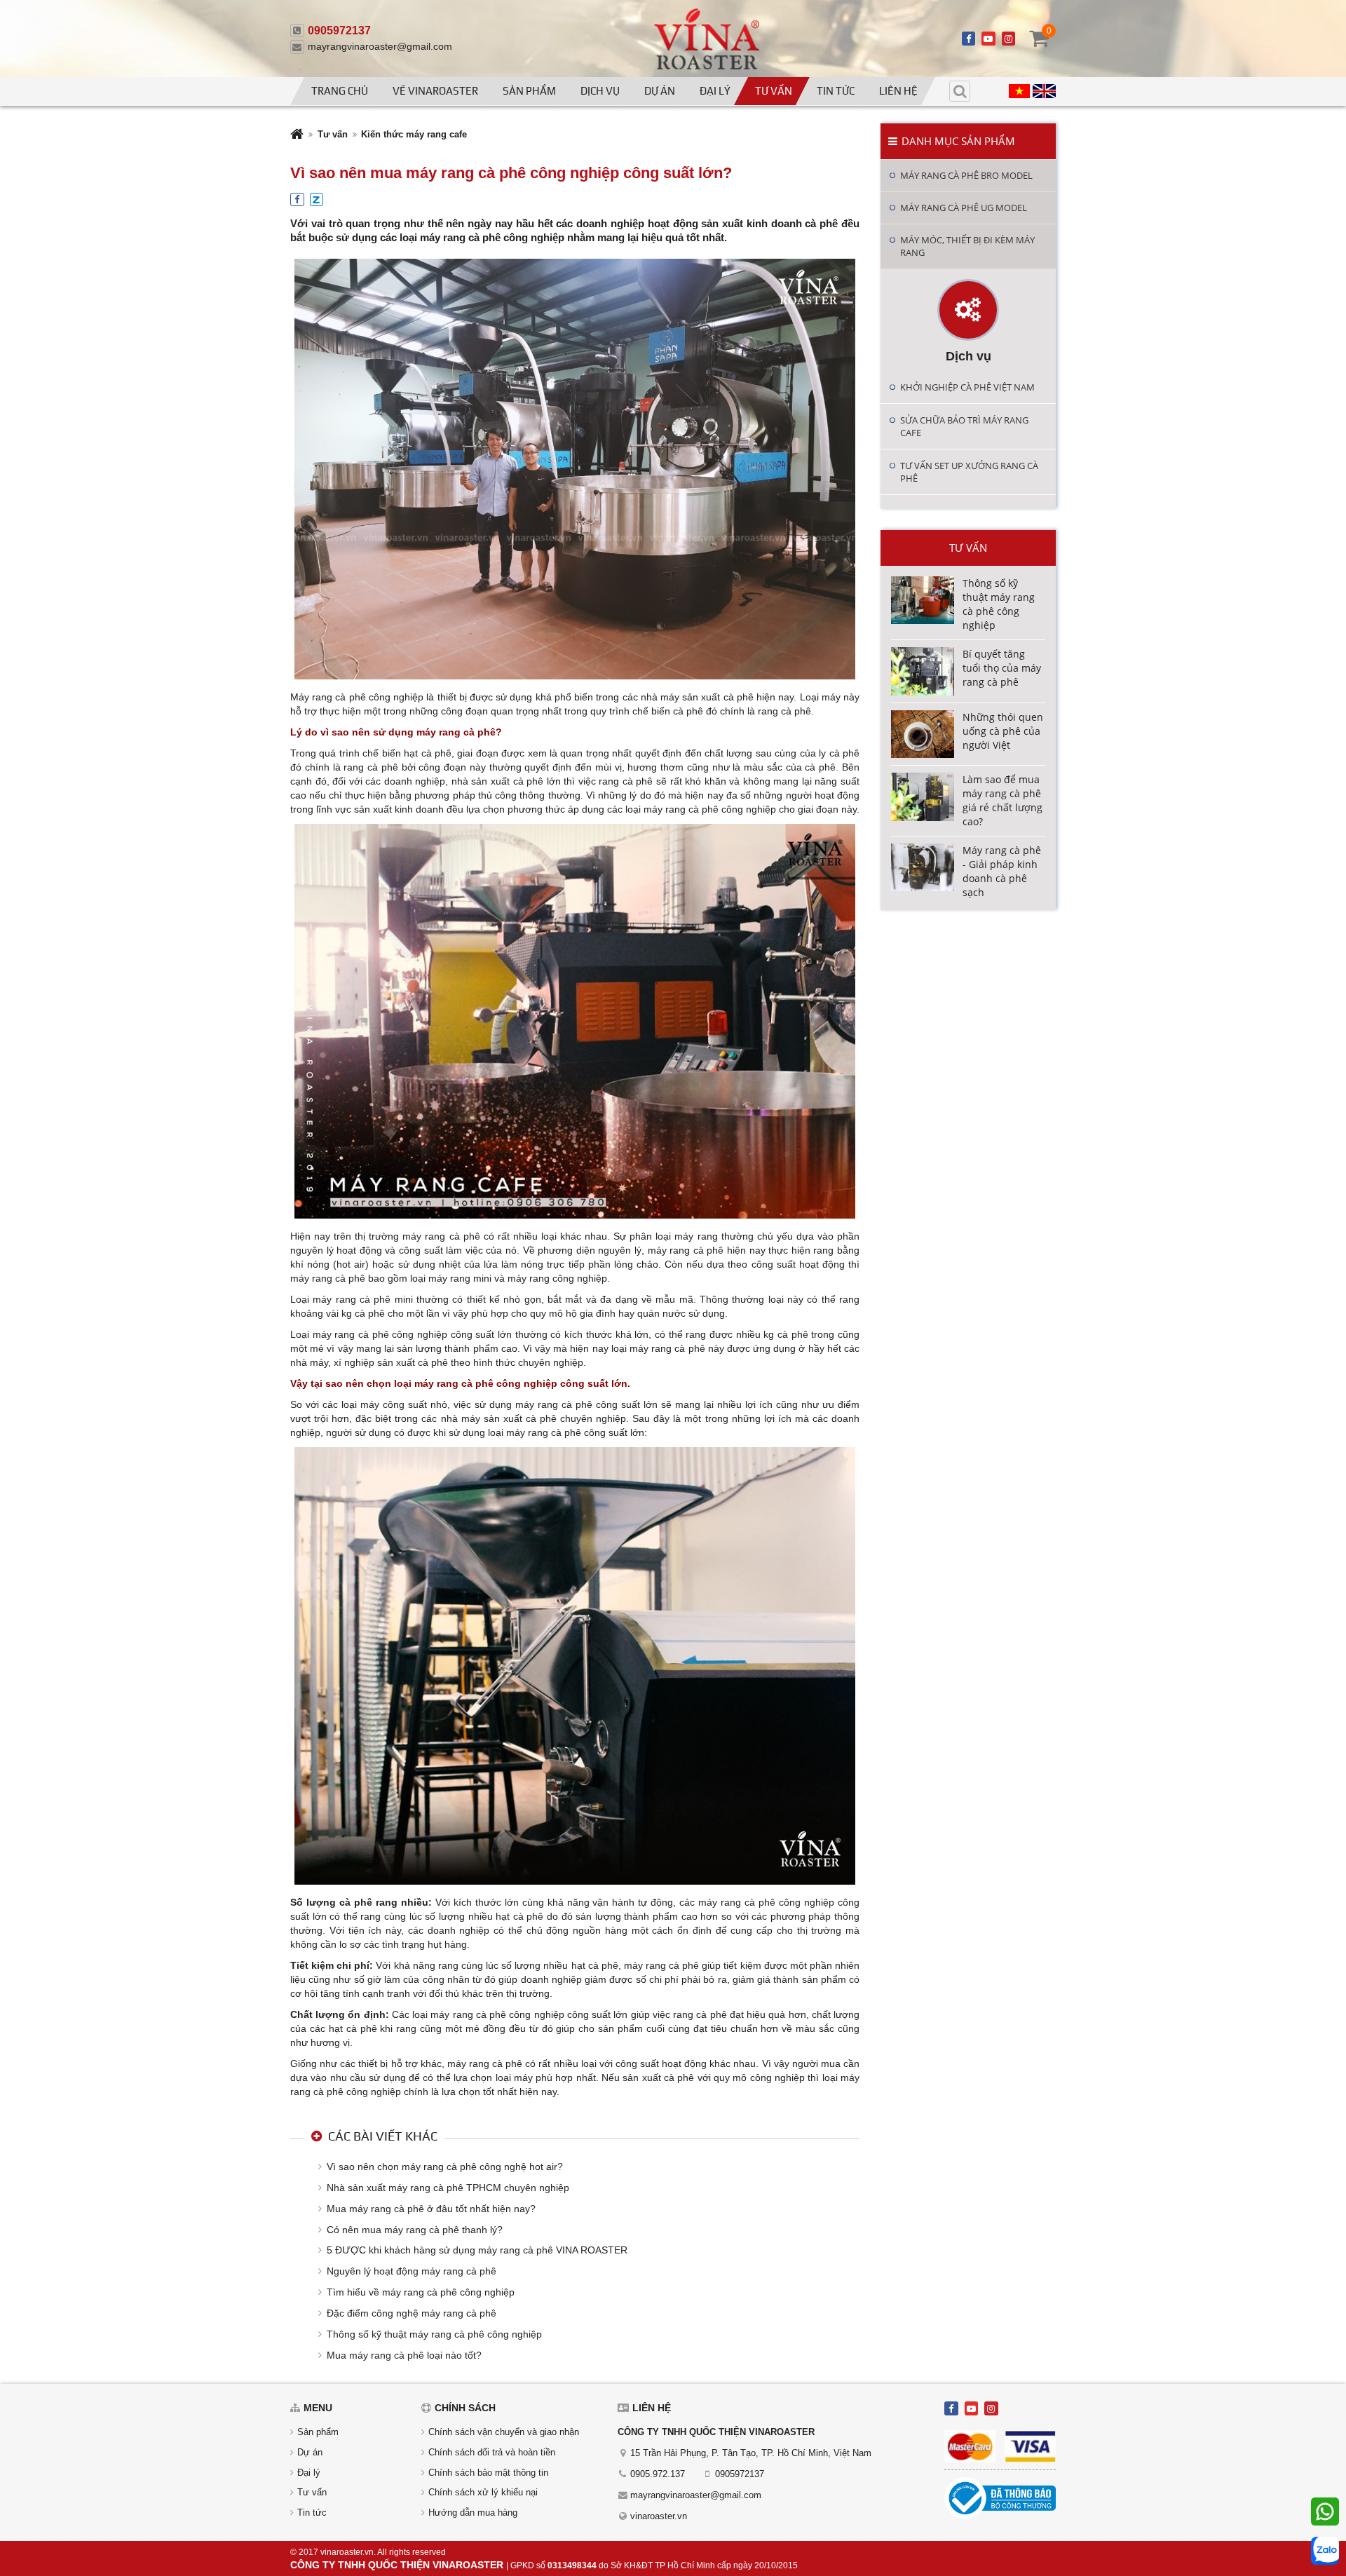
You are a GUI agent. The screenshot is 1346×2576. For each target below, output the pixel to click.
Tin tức (836, 91)
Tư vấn (774, 91)
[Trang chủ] (297, 136)
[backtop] (1323, 1036)
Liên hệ (898, 91)
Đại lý (715, 91)
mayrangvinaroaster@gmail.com (380, 46)
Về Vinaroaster (435, 91)
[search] (960, 91)
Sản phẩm (529, 91)
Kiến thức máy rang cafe (414, 134)
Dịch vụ (600, 91)
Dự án (660, 91)
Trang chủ (340, 91)
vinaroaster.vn (659, 2516)
